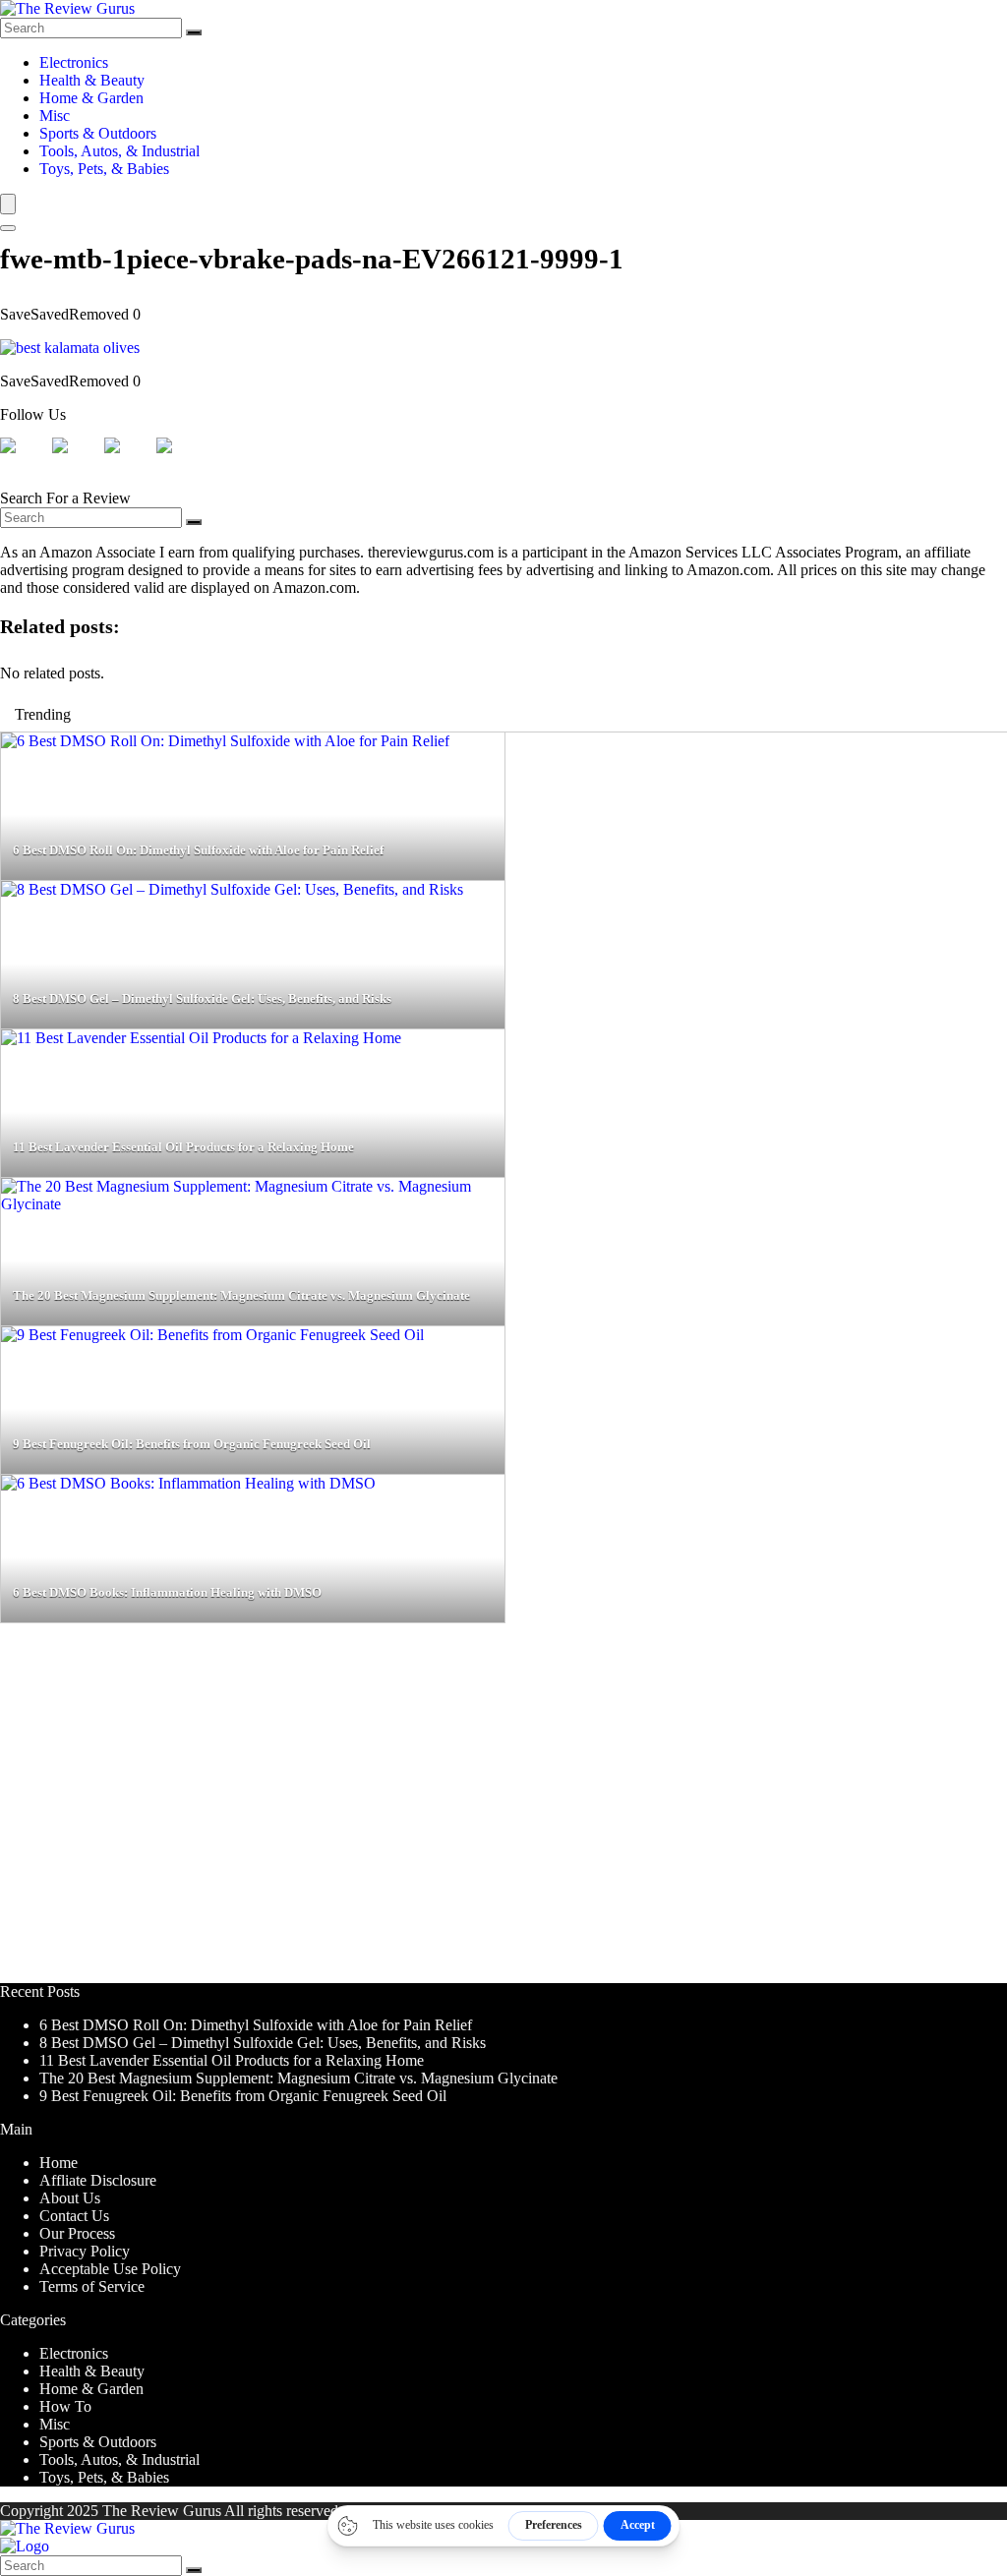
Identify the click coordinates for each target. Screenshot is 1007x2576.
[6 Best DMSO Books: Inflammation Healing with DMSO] (188, 1483)
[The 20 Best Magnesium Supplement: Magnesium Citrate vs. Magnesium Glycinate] (253, 1204)
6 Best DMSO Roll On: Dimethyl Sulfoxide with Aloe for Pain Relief (256, 2025)
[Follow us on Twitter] (76, 461)
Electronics (74, 62)
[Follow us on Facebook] (24, 461)
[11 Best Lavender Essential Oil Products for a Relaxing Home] (201, 1038)
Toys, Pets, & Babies (104, 169)
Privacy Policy (85, 2251)
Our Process (77, 2233)
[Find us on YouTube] (180, 461)
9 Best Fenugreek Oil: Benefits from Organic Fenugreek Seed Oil (243, 2096)
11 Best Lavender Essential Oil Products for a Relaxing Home (232, 2060)
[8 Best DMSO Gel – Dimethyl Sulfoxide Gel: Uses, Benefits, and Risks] (232, 889)
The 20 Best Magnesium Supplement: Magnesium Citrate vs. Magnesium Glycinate (298, 2078)
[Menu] (8, 204)
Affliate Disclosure (98, 2180)
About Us (70, 2198)
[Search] (194, 32)
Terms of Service (92, 2286)
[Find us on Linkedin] (128, 461)
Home (59, 2163)
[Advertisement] (503, 1812)
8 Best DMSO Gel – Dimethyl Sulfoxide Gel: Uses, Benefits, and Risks (263, 2043)
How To (65, 2406)
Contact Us (74, 2216)
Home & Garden (91, 98)
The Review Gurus (162, 2511)
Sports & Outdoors (98, 133)
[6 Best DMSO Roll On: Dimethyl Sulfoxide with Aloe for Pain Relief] (225, 741)
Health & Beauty (92, 80)
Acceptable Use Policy (110, 2269)
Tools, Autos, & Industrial (119, 151)
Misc (55, 116)
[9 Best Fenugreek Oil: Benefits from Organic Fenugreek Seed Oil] (212, 1335)
